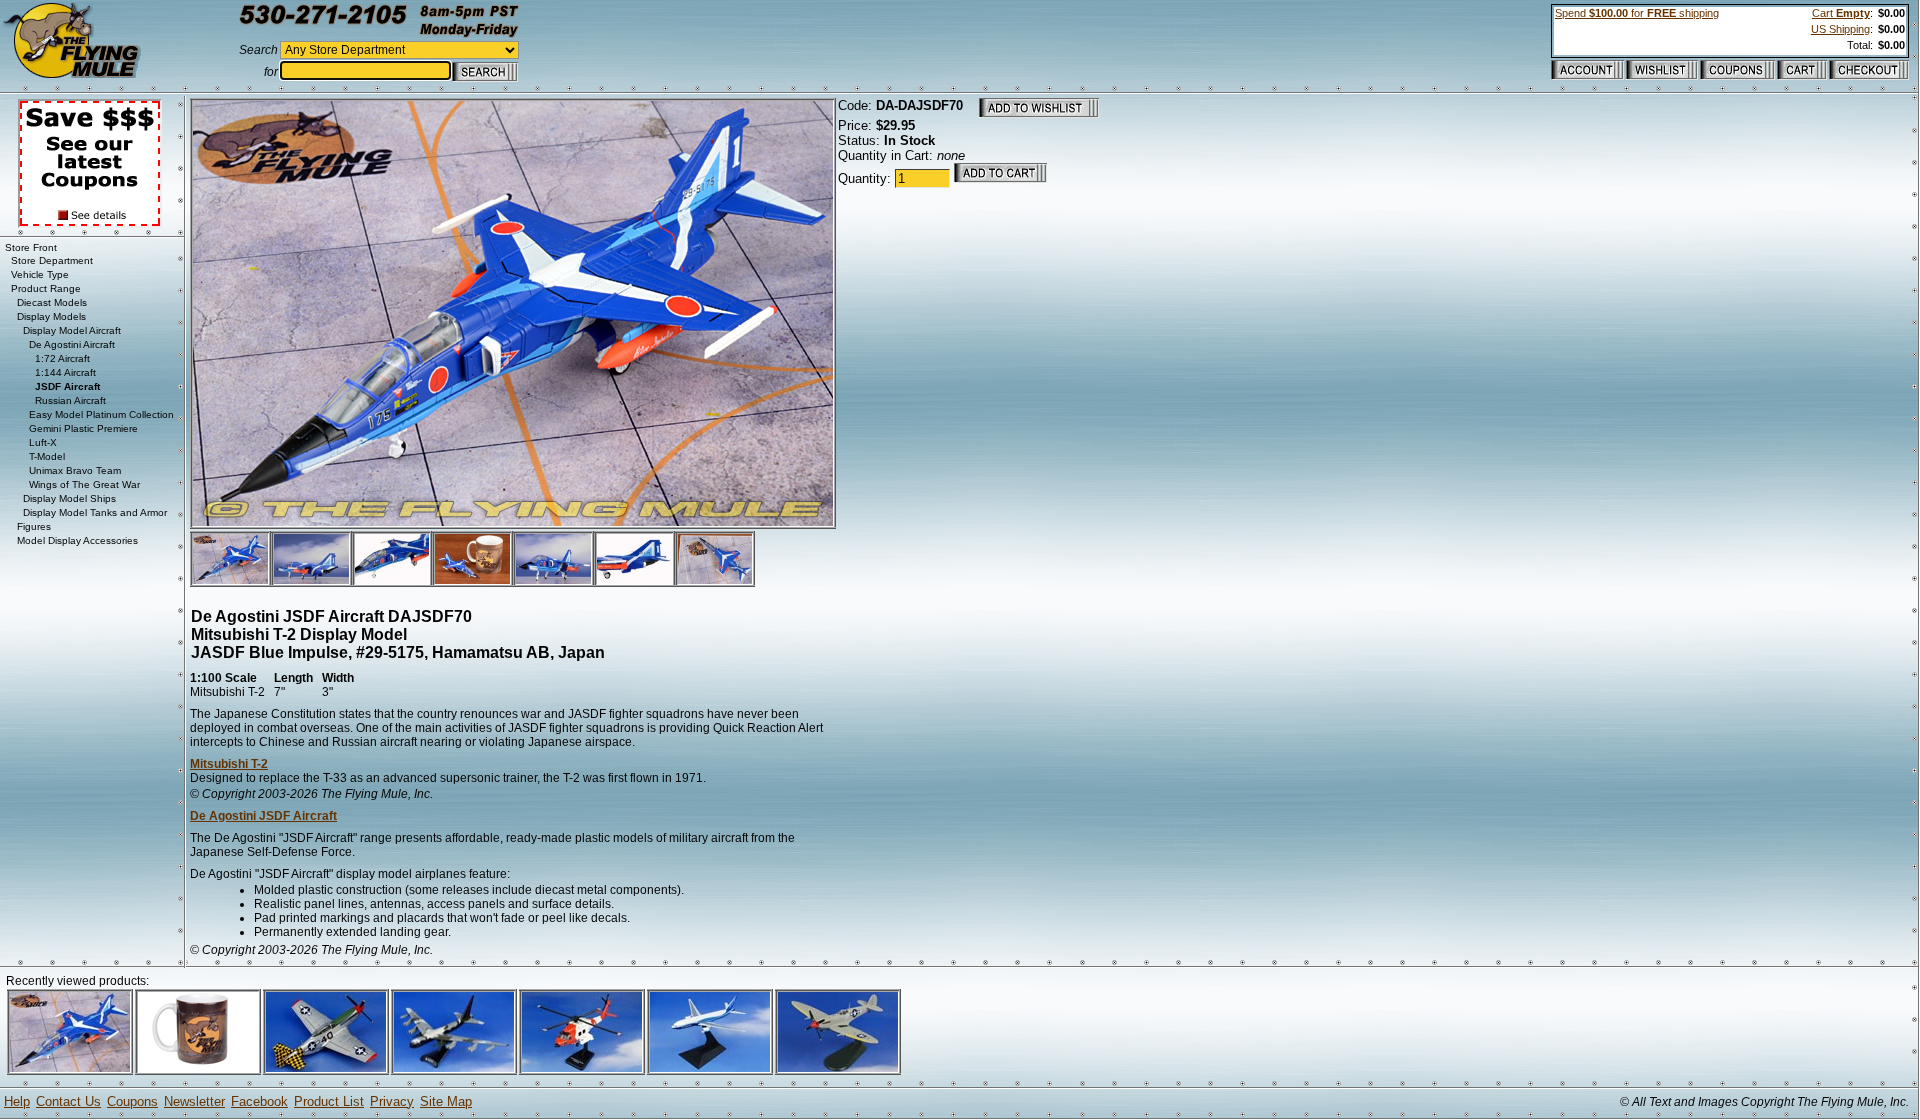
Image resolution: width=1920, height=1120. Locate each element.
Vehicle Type (40, 274)
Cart (1841, 13)
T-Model (47, 456)
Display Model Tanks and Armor (95, 512)
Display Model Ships (69, 498)
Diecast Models (52, 302)
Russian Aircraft (70, 400)
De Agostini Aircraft (72, 344)
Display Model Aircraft (72, 330)
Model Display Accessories (77, 540)
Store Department (52, 260)
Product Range (46, 288)
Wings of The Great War (84, 484)
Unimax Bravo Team (75, 470)
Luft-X (43, 442)
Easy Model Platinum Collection (101, 414)
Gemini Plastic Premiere (83, 428)
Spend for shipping (1637, 13)
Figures (34, 526)
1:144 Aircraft (65, 372)
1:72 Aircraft (62, 358)
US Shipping (1840, 29)
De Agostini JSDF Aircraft (263, 816)
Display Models (51, 316)
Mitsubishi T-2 (229, 764)
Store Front (31, 247)
